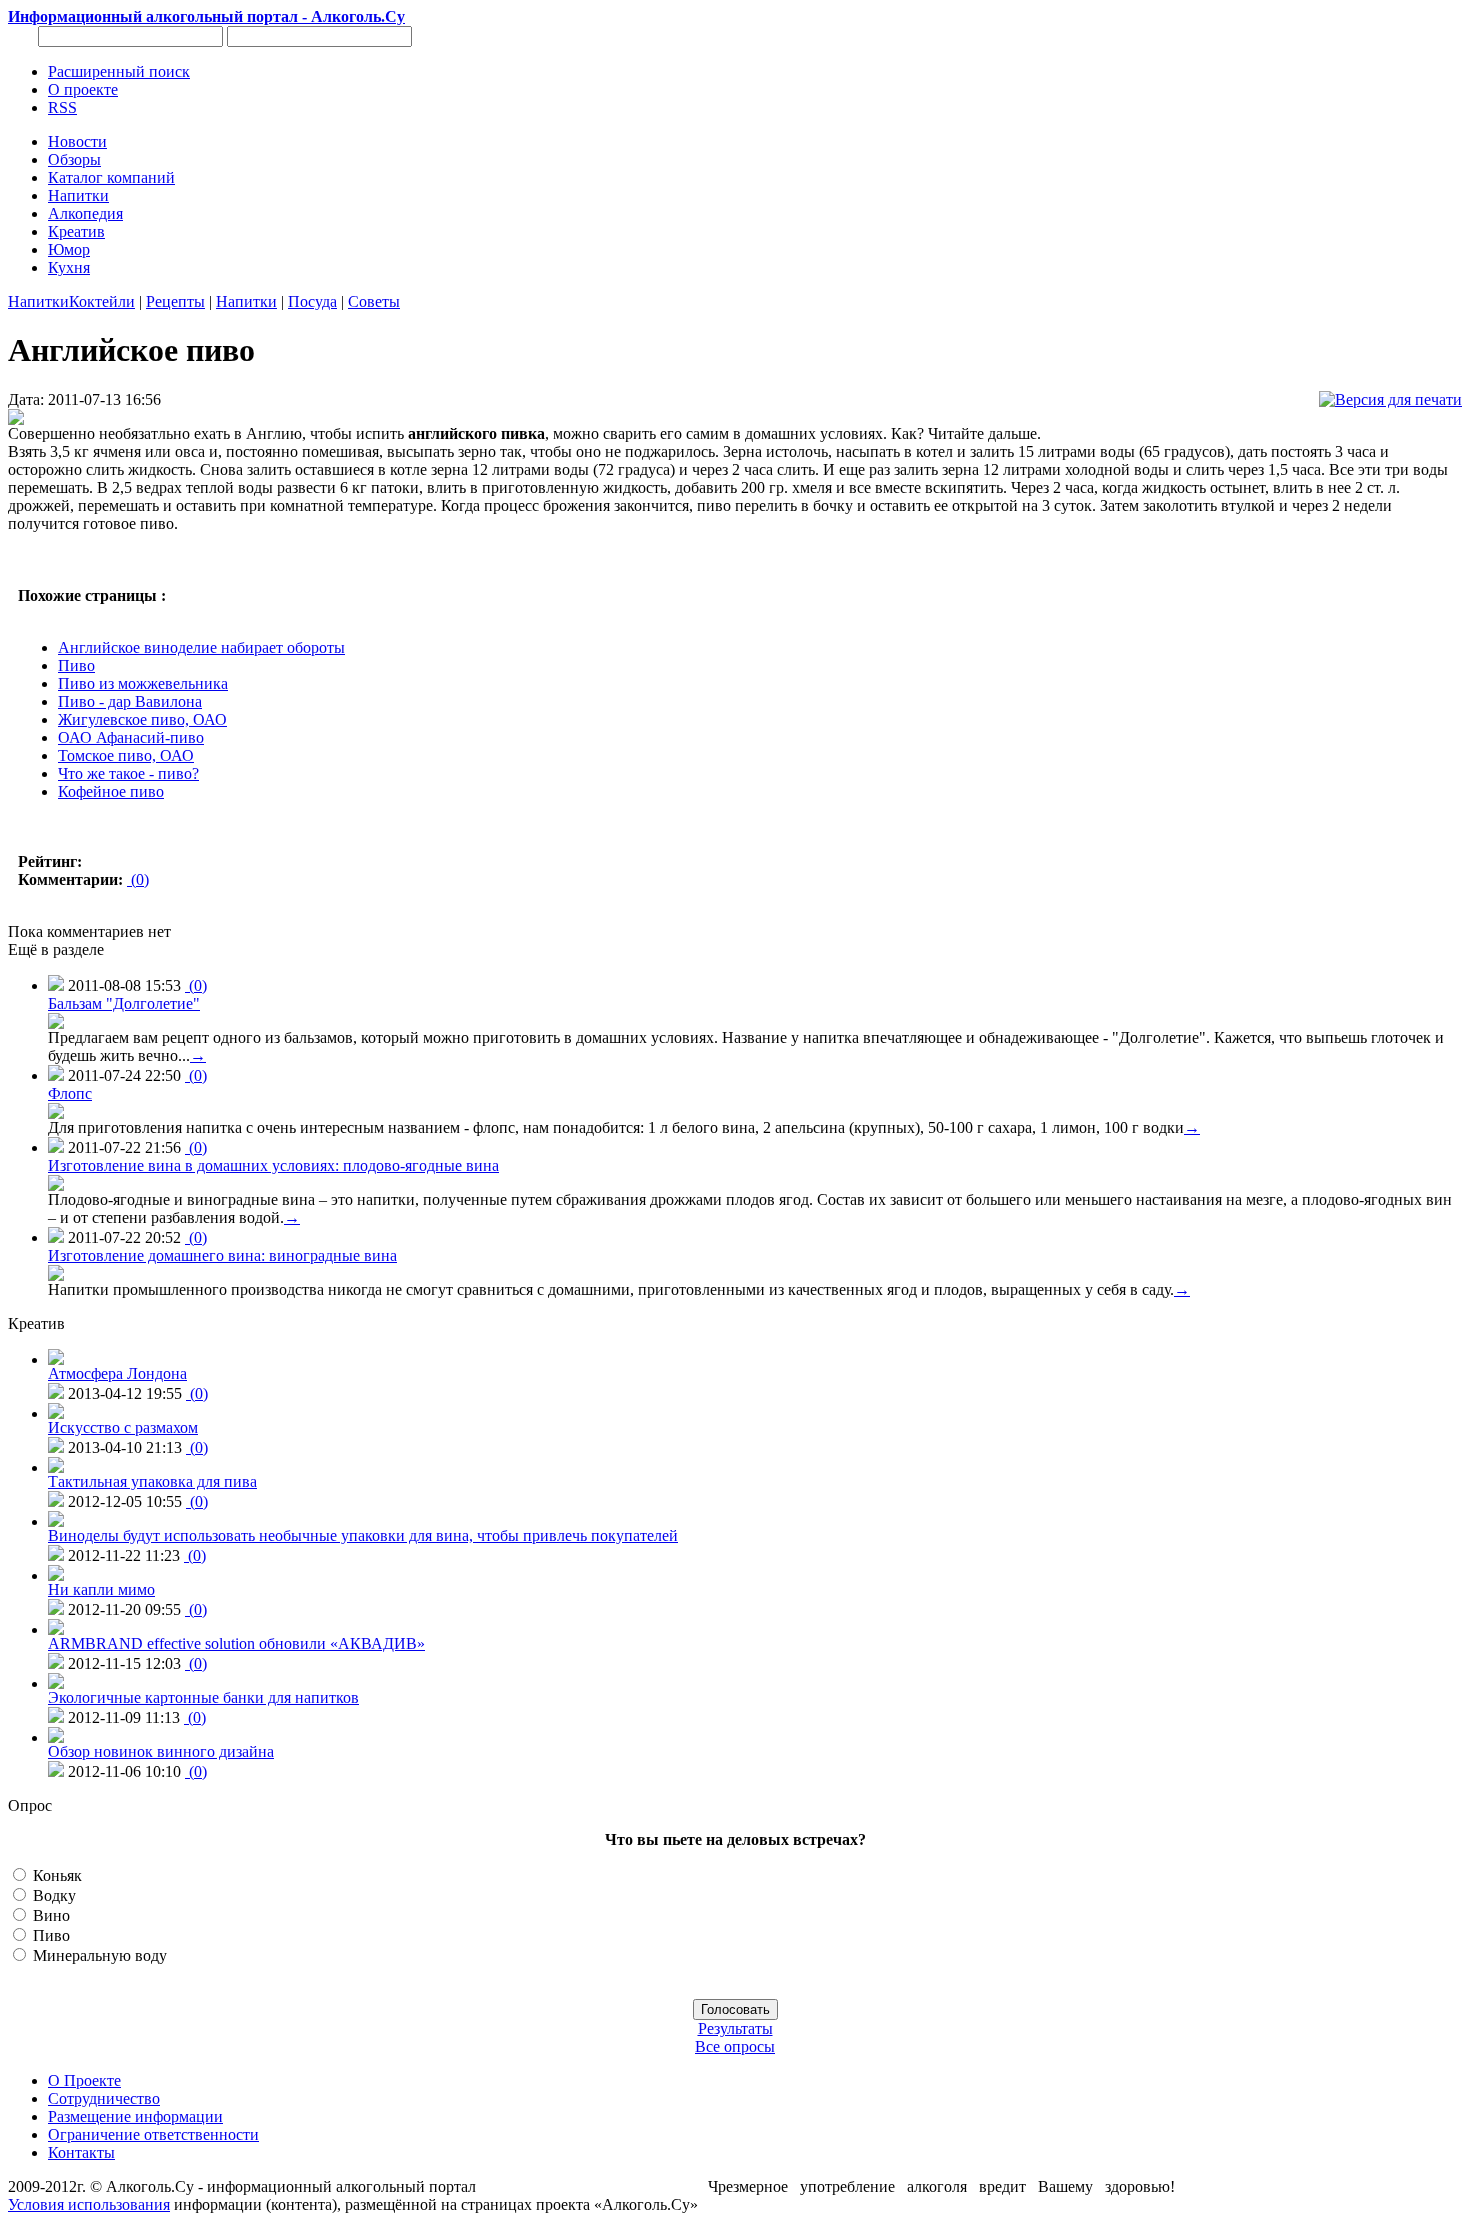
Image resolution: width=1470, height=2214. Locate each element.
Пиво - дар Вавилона (130, 701)
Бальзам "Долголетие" (124, 1003)
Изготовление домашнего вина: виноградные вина (222, 1255)
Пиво (76, 665)
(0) (138, 879)
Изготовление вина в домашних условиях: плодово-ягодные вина (273, 1165)
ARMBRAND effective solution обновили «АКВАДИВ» (236, 1643)
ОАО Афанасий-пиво (131, 737)
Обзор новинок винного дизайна (161, 1751)
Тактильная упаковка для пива (152, 1481)
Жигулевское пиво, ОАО (142, 719)
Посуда (312, 301)
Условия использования (89, 2204)
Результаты (735, 2028)
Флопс (70, 1093)
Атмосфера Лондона (117, 1373)
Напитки (38, 301)
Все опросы (735, 2046)
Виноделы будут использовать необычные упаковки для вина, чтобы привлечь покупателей (363, 1535)
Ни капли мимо (101, 1589)
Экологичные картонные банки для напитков (203, 1697)
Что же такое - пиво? (128, 773)
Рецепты (175, 301)
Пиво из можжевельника (143, 683)
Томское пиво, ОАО (126, 755)
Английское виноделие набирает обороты (201, 647)
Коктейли (102, 301)
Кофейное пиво (111, 791)
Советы (374, 301)
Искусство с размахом (123, 1427)
